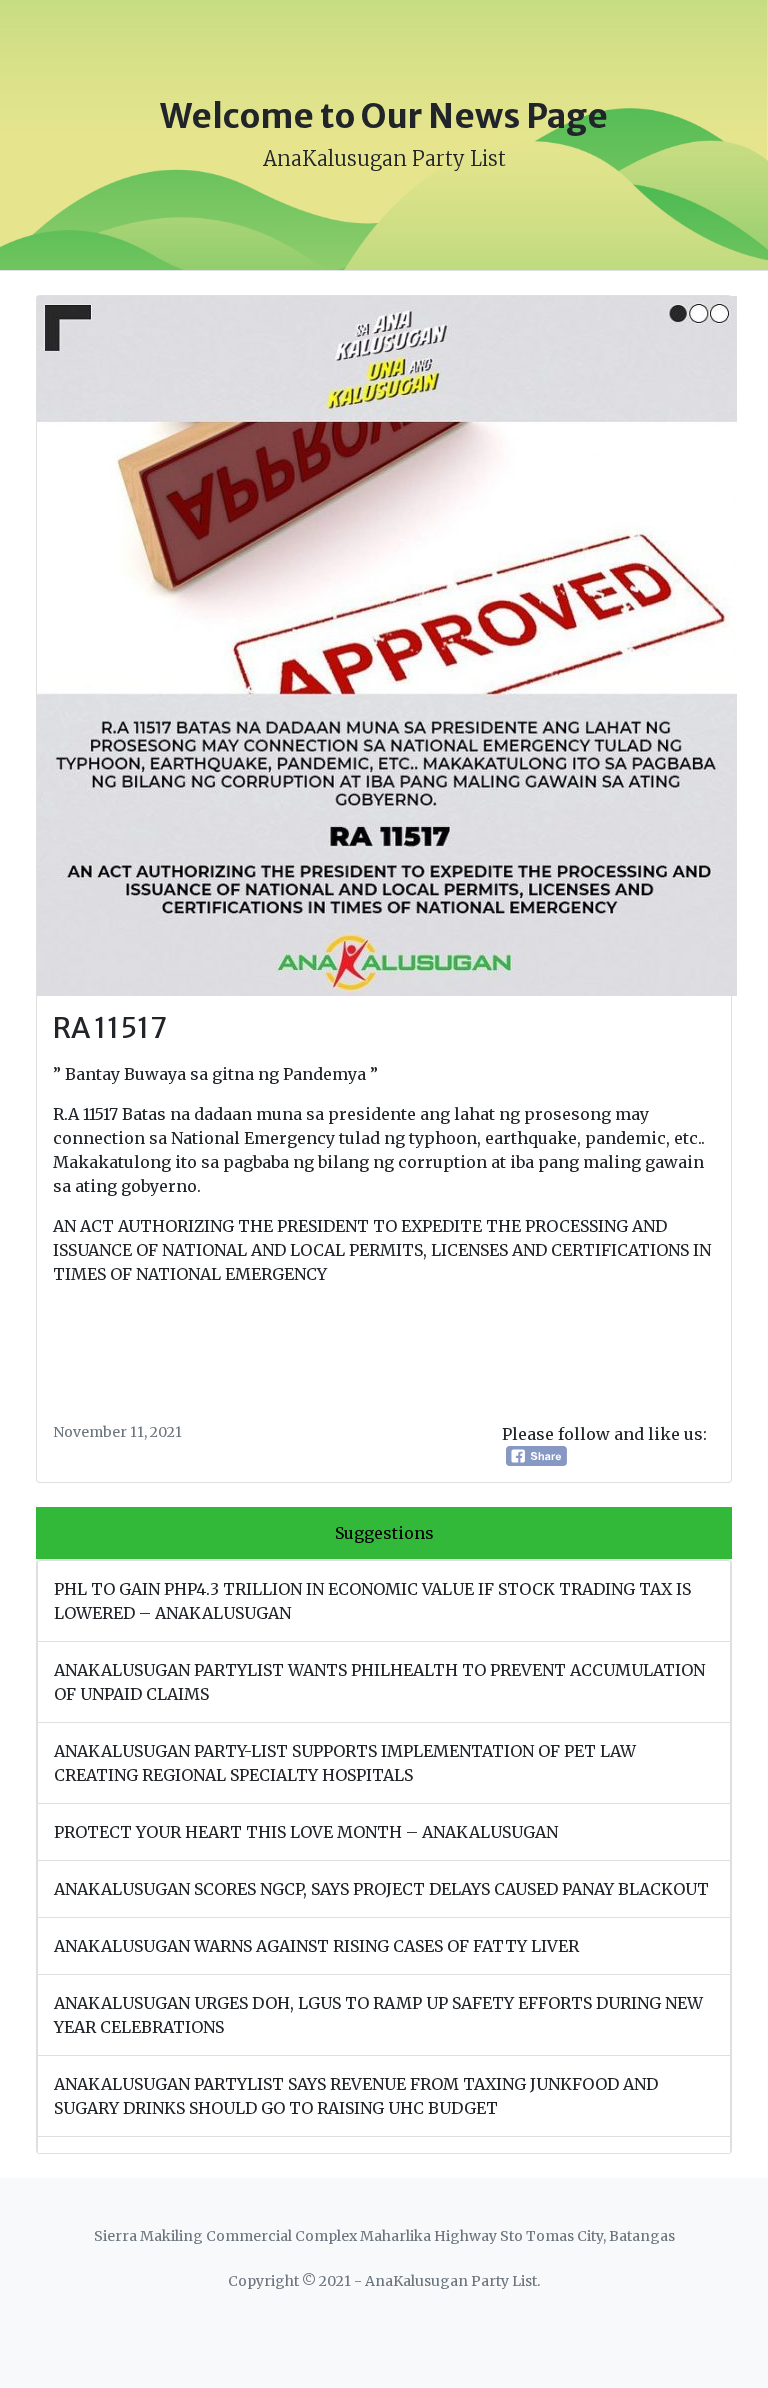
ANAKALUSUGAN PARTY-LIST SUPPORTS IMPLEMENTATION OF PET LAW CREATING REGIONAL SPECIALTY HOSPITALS (345, 1763)
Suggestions (384, 1533)
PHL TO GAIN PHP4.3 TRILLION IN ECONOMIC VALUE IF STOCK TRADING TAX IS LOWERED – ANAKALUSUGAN (372, 1601)
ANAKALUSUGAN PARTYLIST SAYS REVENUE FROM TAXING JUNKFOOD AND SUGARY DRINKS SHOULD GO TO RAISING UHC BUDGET (356, 2096)
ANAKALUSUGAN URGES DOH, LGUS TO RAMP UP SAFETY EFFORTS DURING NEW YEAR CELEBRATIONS (378, 2015)
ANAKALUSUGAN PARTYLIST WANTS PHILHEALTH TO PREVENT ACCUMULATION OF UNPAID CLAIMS (379, 1682)
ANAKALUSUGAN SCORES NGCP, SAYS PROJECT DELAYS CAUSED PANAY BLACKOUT (381, 1889)
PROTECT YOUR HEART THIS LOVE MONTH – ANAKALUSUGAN (306, 1832)
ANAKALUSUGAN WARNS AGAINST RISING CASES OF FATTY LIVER (316, 1946)
